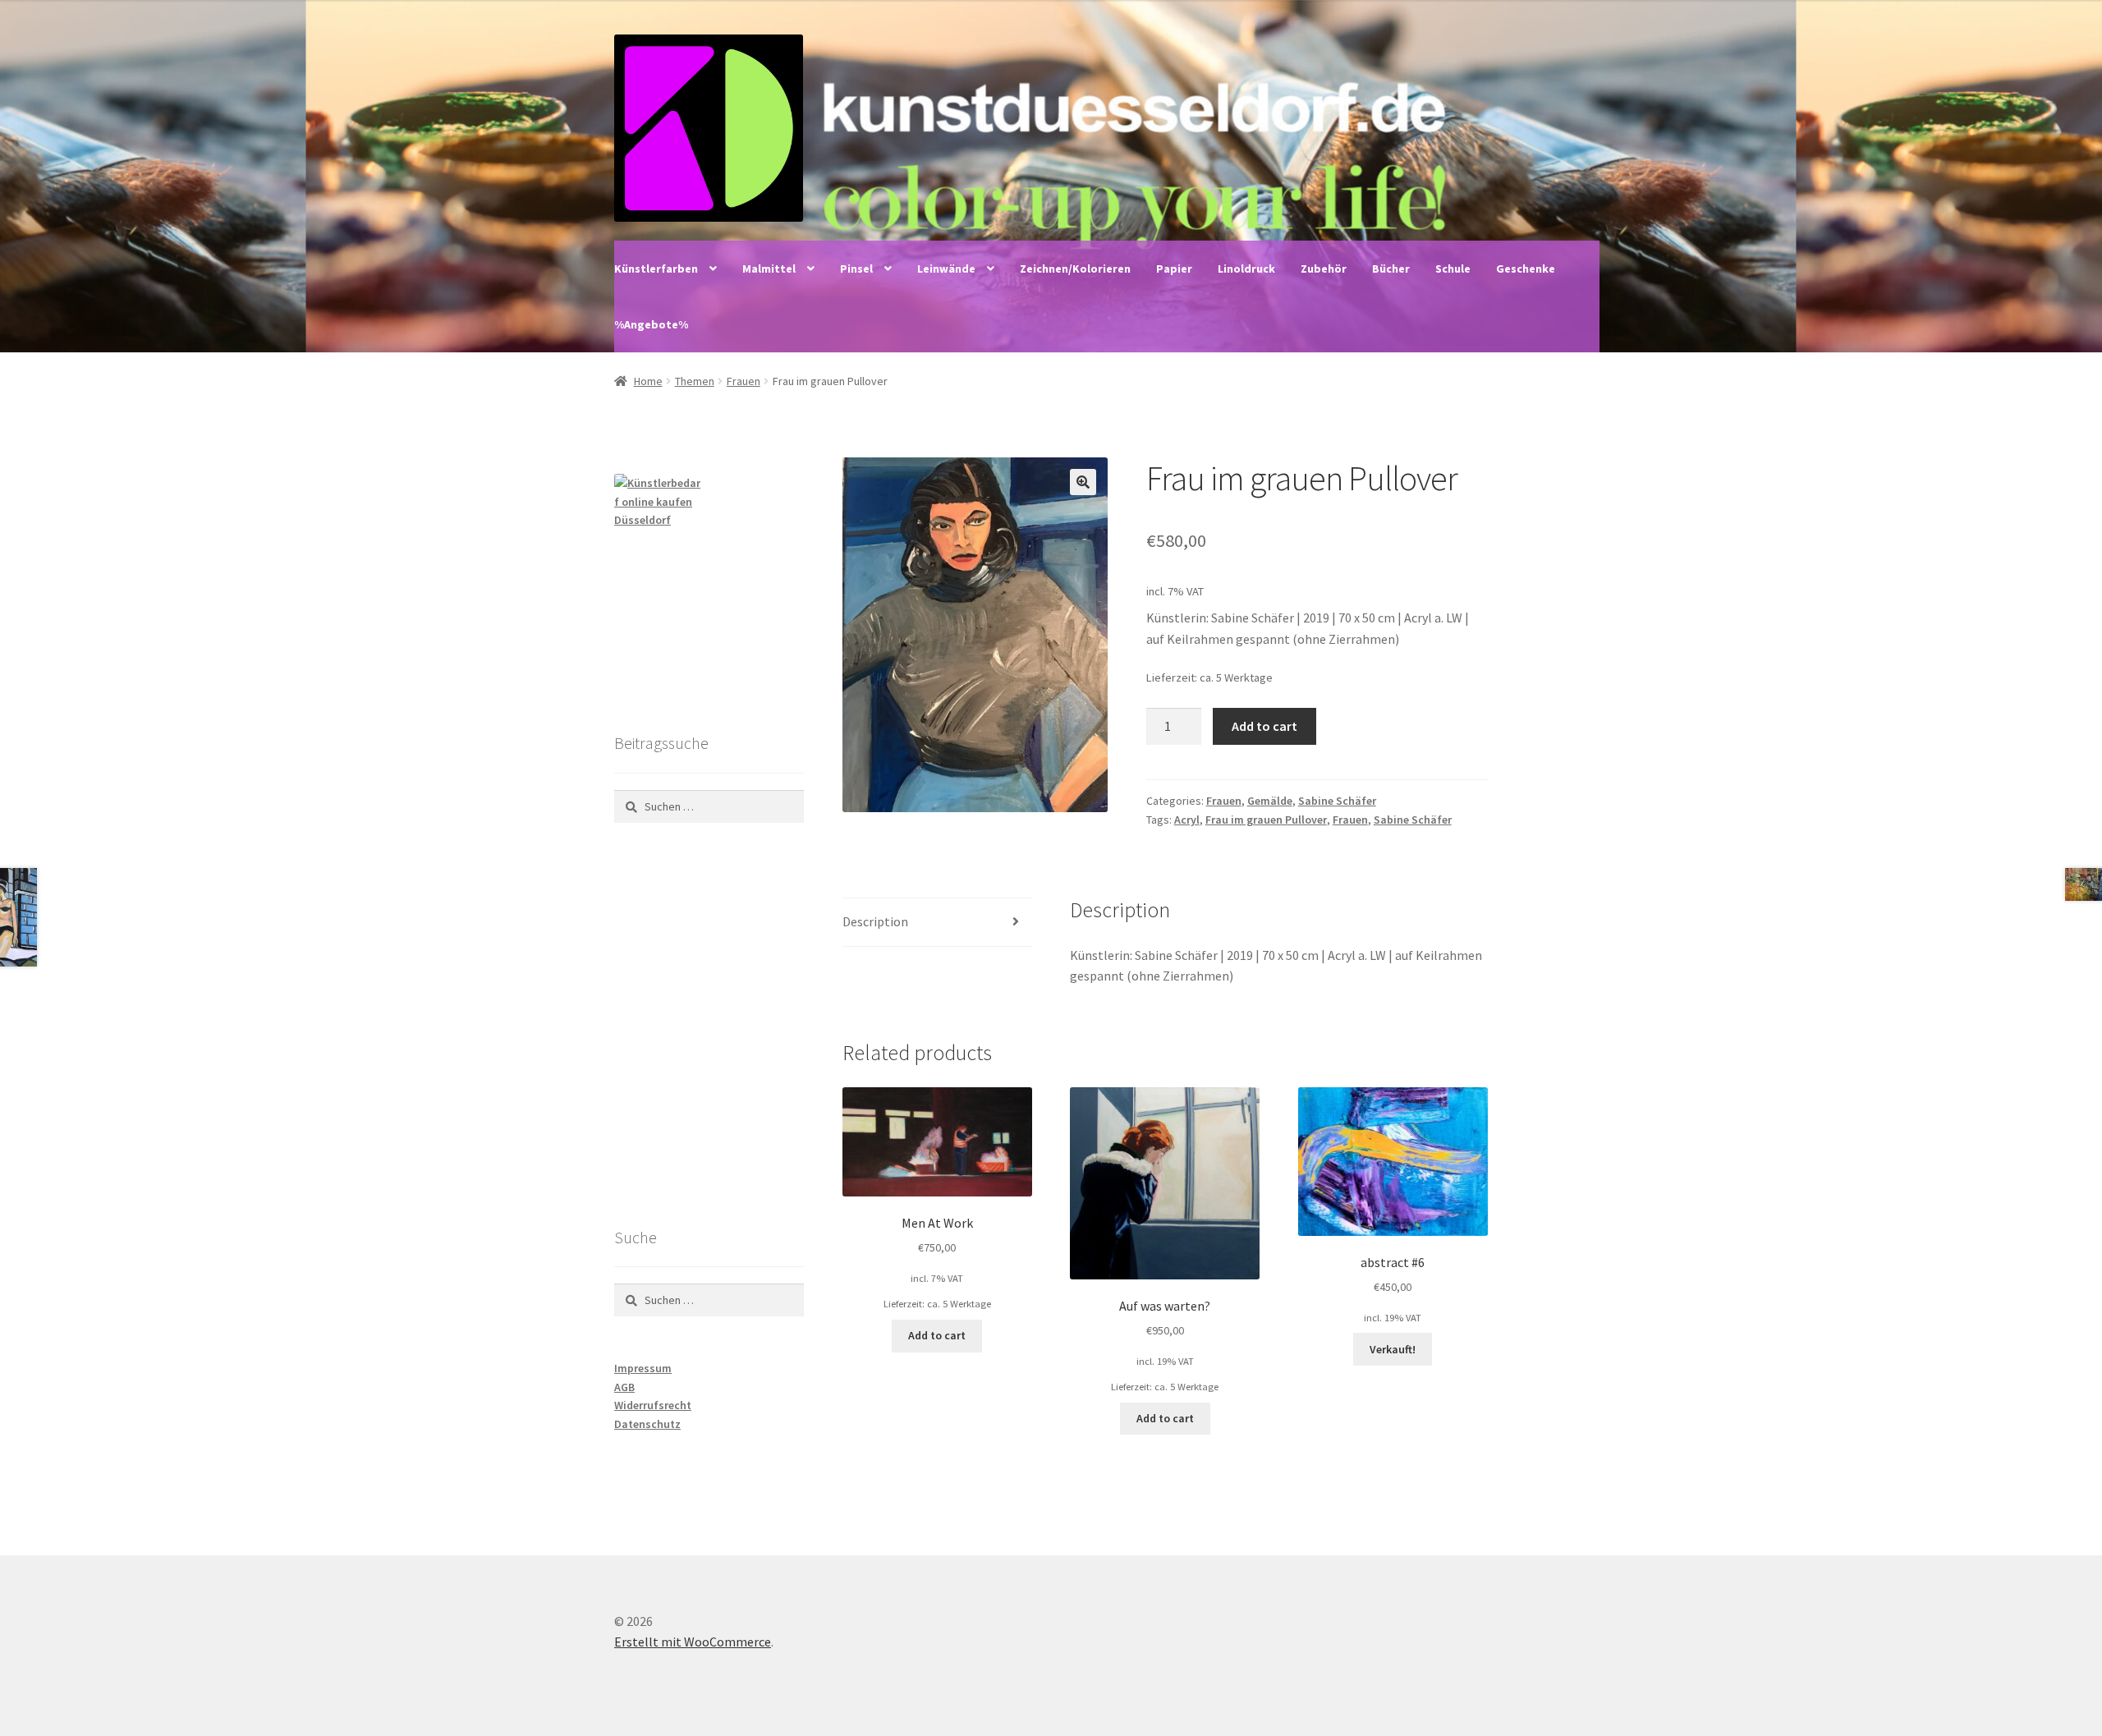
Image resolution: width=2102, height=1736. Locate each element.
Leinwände (946, 269)
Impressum (643, 1368)
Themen (695, 381)
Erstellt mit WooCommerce (693, 1642)
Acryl (1187, 820)
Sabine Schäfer (1337, 801)
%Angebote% (651, 324)
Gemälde (1270, 801)
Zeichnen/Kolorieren (1075, 269)
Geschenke (1526, 269)
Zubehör (1324, 269)
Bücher (1391, 269)
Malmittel (769, 269)
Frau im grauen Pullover (1266, 820)
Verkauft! (1393, 1349)
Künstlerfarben (656, 269)
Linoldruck (1246, 269)
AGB (624, 1387)
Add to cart (1264, 726)
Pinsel (856, 269)
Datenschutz (647, 1424)
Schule (1453, 269)
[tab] (937, 923)
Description (875, 921)
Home (648, 381)
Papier (1174, 269)
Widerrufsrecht (653, 1405)
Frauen (744, 381)
